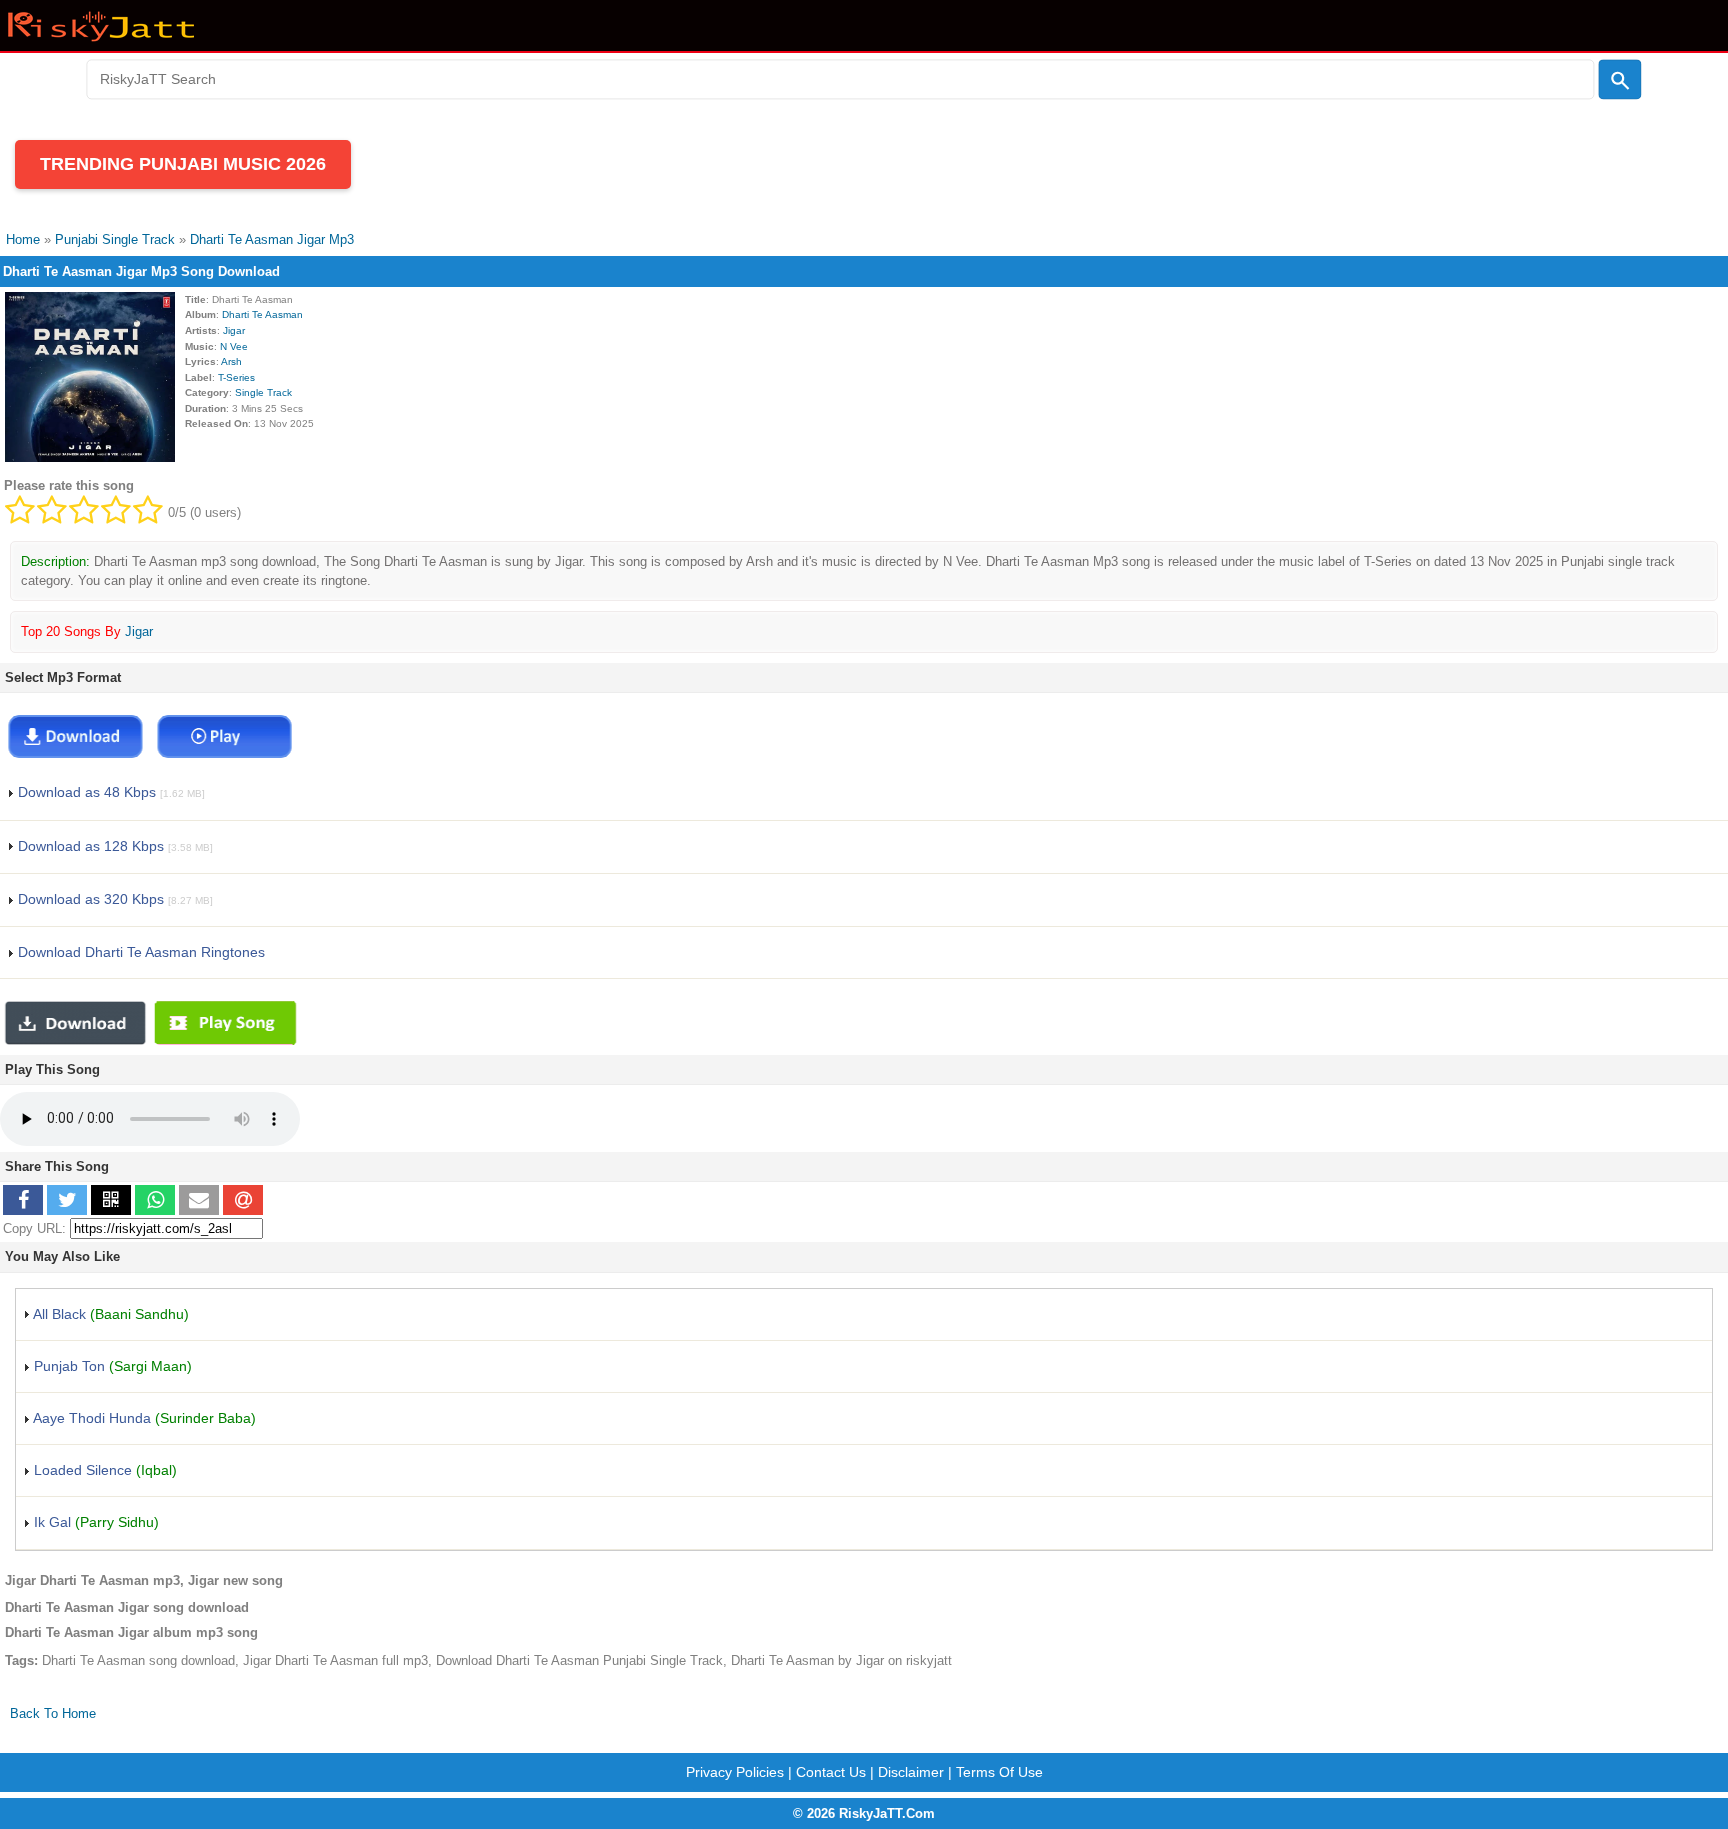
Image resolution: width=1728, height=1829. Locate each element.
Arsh (231, 361)
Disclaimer (911, 1772)
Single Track (263, 392)
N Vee (234, 346)
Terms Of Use (999, 1772)
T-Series (236, 377)
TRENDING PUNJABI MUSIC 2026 (183, 164)
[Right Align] (1620, 80)
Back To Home (53, 1713)
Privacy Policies (735, 1772)
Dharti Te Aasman (262, 314)
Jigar (234, 330)
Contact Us (831, 1772)
